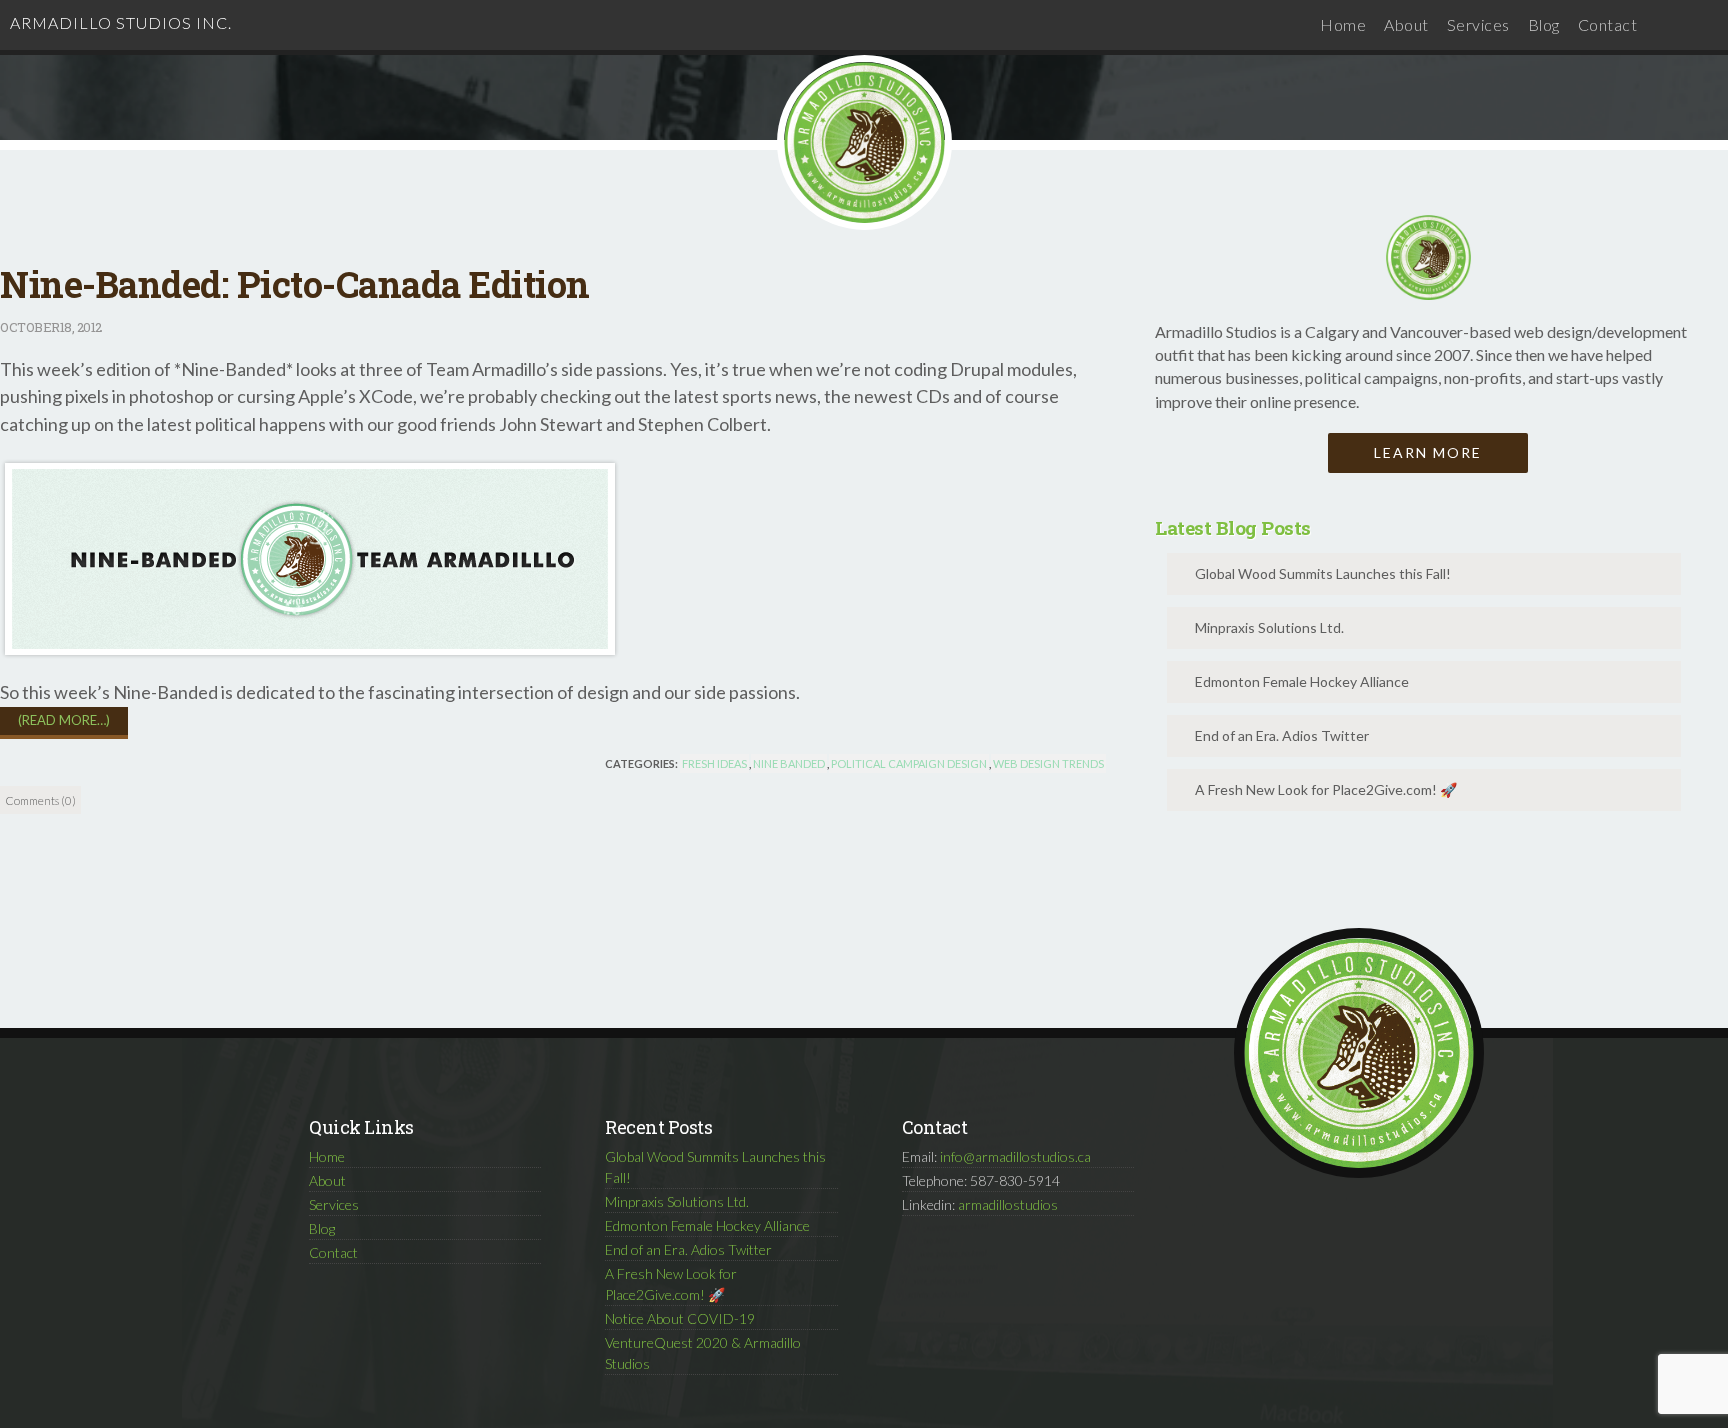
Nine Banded (789, 763)
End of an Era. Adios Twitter (1282, 735)
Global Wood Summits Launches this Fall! (1323, 573)
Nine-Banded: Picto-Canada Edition (295, 284)
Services (1478, 24)
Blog (1544, 24)
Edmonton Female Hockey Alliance (1302, 681)
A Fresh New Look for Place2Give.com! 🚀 (1326, 789)
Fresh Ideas (714, 763)
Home (1343, 24)
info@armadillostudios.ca (1015, 1156)
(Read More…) (64, 720)
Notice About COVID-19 (680, 1318)
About (1406, 24)
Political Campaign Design (909, 763)
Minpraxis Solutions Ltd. (1269, 627)
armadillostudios (1008, 1204)
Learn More (1428, 452)
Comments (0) (40, 800)
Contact (1608, 24)
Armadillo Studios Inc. (121, 22)
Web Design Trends (1048, 763)
